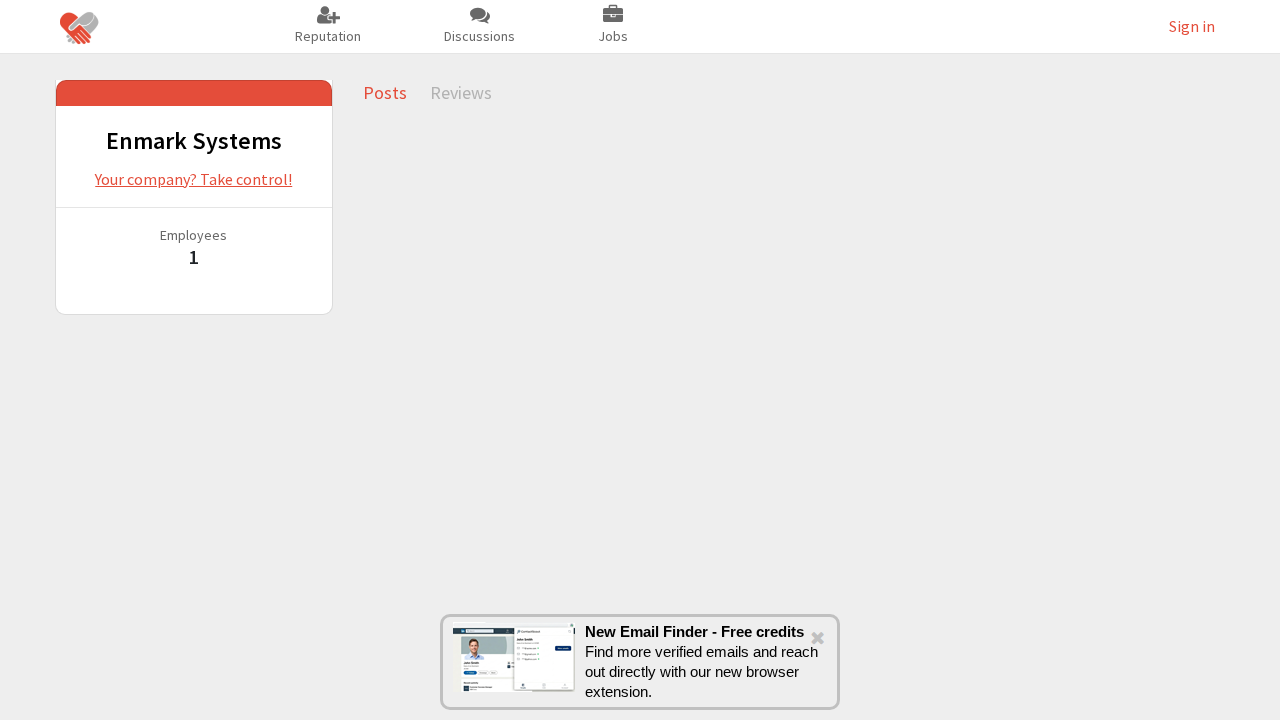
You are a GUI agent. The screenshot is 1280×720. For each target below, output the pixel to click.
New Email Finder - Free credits (694, 631)
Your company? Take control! (193, 179)
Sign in (1192, 26)
